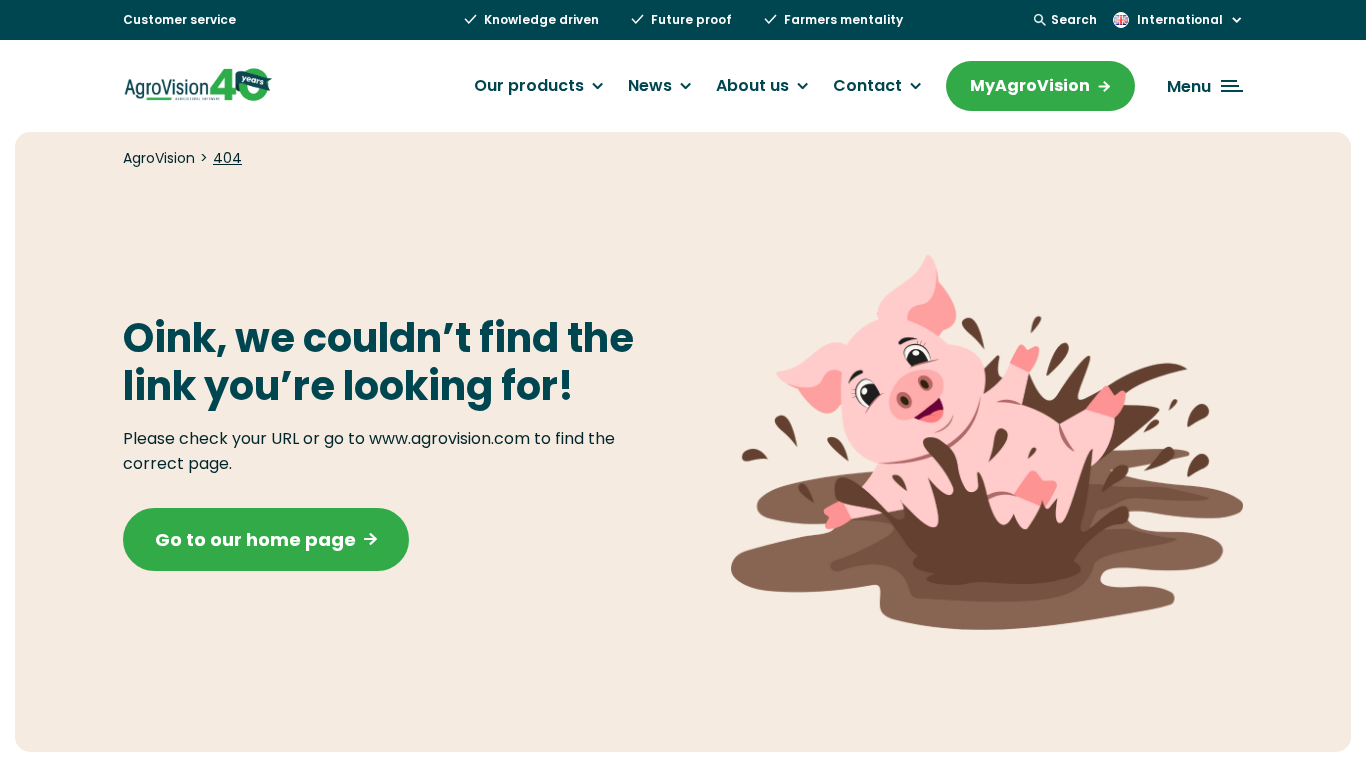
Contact (867, 86)
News (650, 86)
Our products (529, 86)
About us (752, 86)
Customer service (179, 19)
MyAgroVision (1030, 85)
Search (1074, 19)
